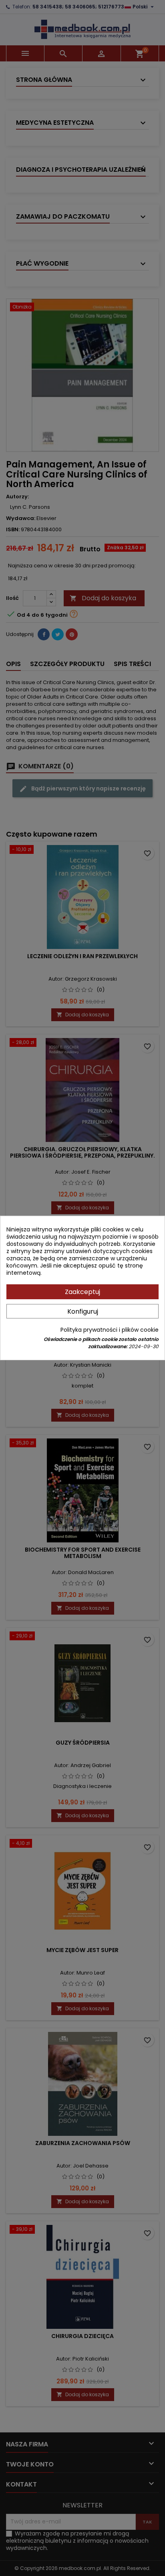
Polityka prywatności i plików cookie (110, 1330)
